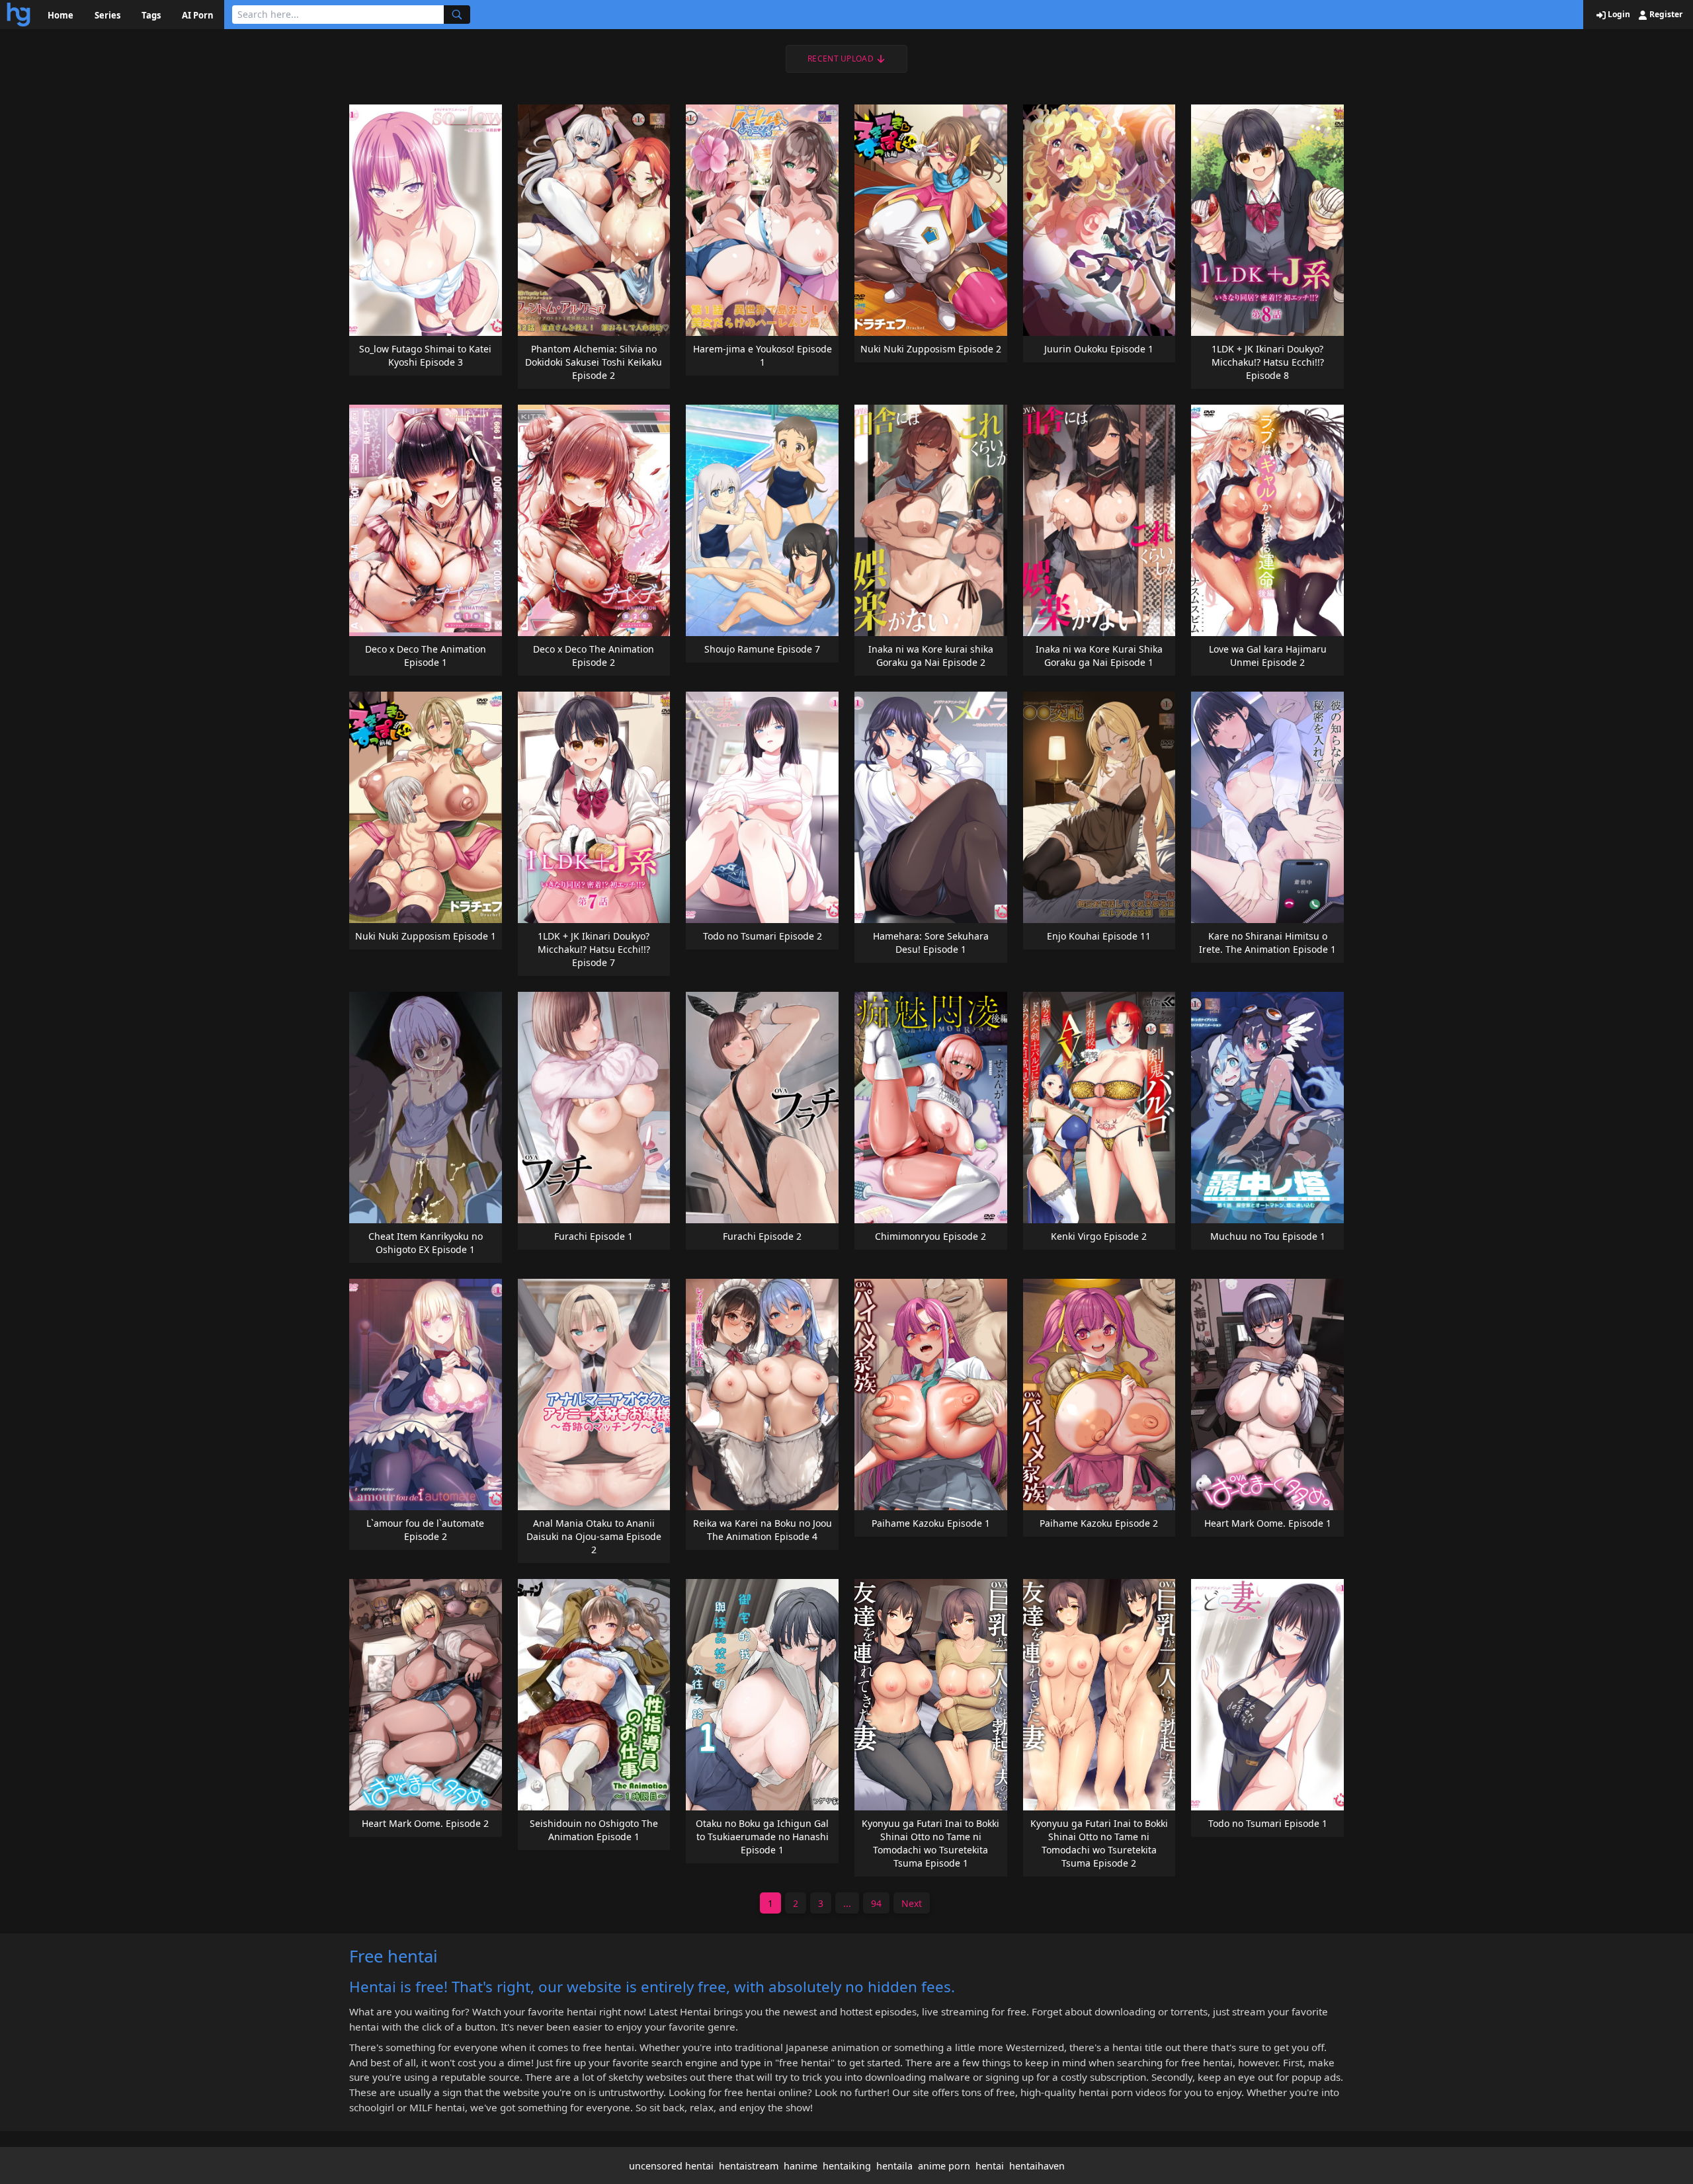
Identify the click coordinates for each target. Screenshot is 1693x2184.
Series (107, 15)
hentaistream (749, 2166)
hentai (990, 2166)
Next (912, 1903)
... (847, 1903)
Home (61, 15)
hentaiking (847, 2166)
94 (876, 1903)
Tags (151, 15)
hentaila (894, 2166)
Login (1618, 15)
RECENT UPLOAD (841, 59)
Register (1665, 15)
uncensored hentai (671, 2166)
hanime (801, 2166)
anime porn (944, 2166)
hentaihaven (1037, 2166)
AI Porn (198, 15)
